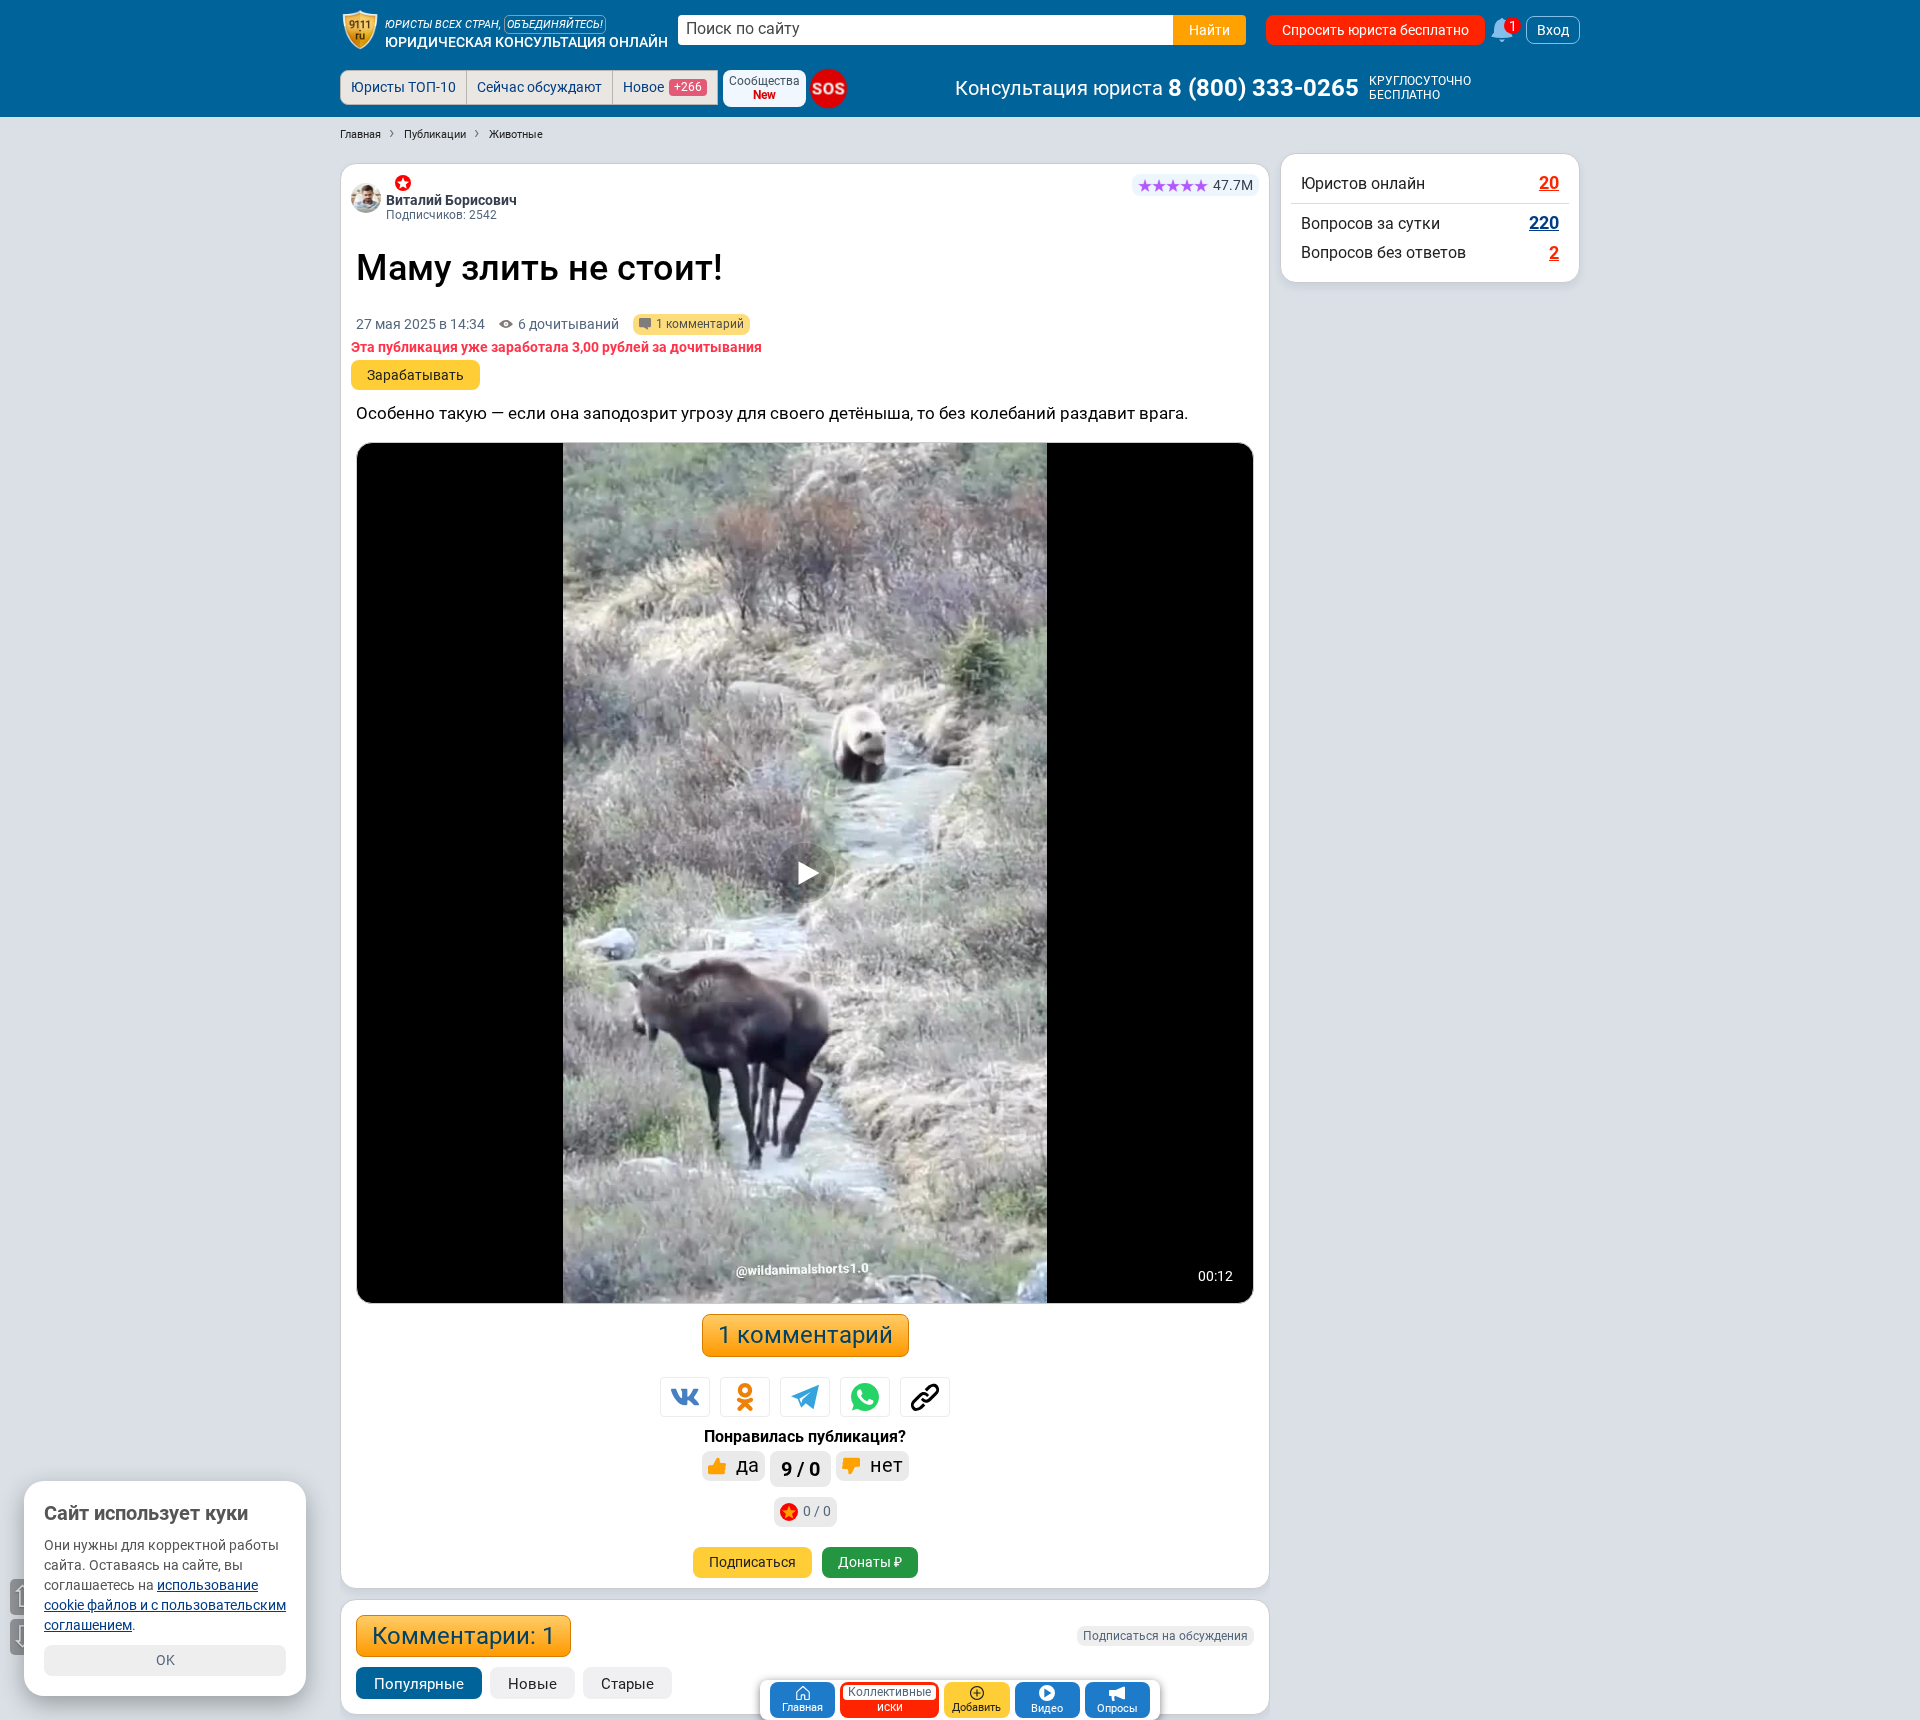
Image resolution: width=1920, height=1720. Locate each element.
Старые (627, 1684)
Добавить (976, 1707)
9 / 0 (800, 1469)
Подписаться (752, 1562)
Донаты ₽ (870, 1562)
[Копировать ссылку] (925, 1397)
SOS (828, 88)
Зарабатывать (415, 375)
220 (1544, 222)
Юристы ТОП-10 (403, 87)
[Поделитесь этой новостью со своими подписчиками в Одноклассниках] (745, 1397)
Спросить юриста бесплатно (1375, 30)
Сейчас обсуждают (539, 87)
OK (165, 1660)
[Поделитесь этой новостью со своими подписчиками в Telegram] (805, 1397)
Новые (532, 1684)
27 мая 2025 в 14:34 (420, 324)
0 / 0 (817, 1511)
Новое (662, 87)
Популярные (419, 1684)
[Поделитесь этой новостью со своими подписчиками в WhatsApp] (865, 1397)
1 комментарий (805, 1335)
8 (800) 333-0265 (1263, 88)
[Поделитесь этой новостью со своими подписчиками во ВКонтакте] (685, 1397)
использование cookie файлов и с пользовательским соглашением (165, 1605)
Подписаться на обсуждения (1165, 1636)
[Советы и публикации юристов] (360, 30)
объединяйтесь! (555, 24)
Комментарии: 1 (463, 1636)
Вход (1553, 30)
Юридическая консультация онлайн (526, 42)
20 (1549, 182)
